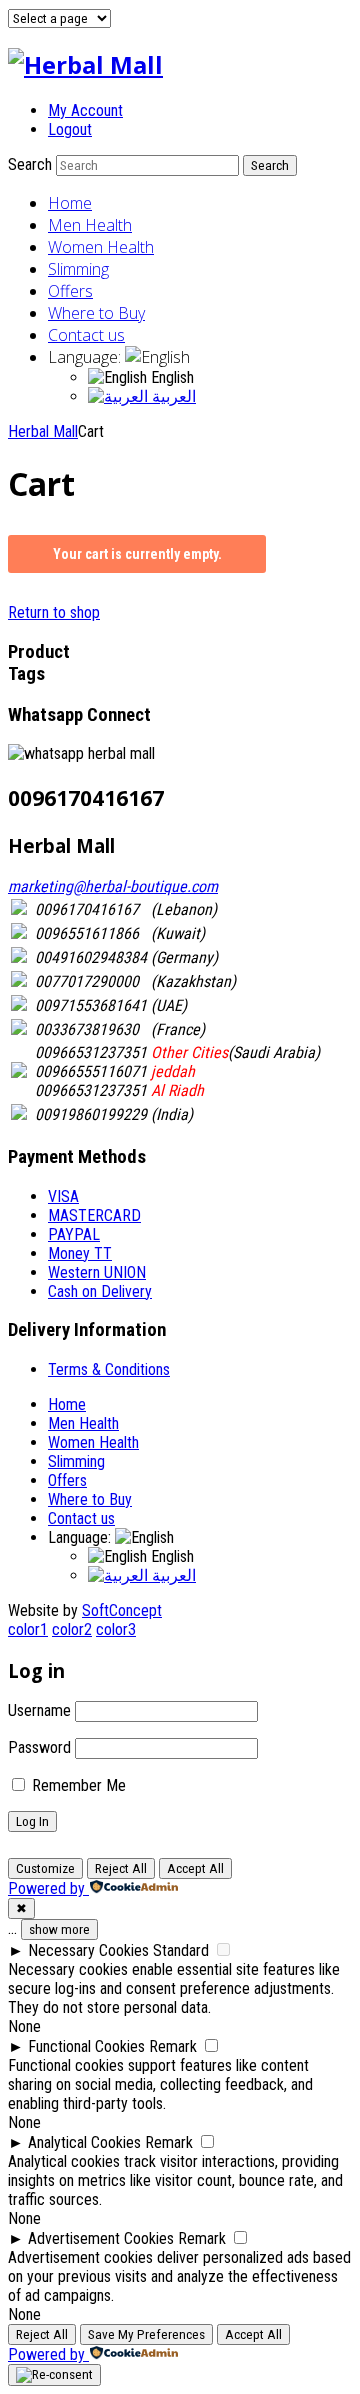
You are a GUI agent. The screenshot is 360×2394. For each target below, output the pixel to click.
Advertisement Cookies (101, 2238)
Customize (45, 1868)
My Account (85, 110)
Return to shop (54, 612)
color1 (28, 1629)
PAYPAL (74, 1234)
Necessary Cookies (88, 1950)
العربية (172, 396)
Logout (70, 129)
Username (39, 1710)
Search (30, 164)
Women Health (101, 247)
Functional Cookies (86, 2046)
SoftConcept (122, 1610)
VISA (63, 1196)
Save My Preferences (146, 2334)
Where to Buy (96, 313)
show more (59, 1929)
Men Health (90, 225)
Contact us (86, 335)
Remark (173, 2046)
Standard (181, 1950)
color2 (72, 1629)
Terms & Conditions (109, 1369)
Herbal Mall (43, 431)
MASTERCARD (94, 1215)
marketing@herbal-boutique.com (113, 886)
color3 (116, 1629)
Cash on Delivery (100, 1291)
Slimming (78, 269)
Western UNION (97, 1272)
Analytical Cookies (84, 2142)
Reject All (121, 1868)
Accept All (195, 1868)
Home (70, 203)
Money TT (80, 1253)
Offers (70, 291)
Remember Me (77, 1785)
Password (39, 1747)
